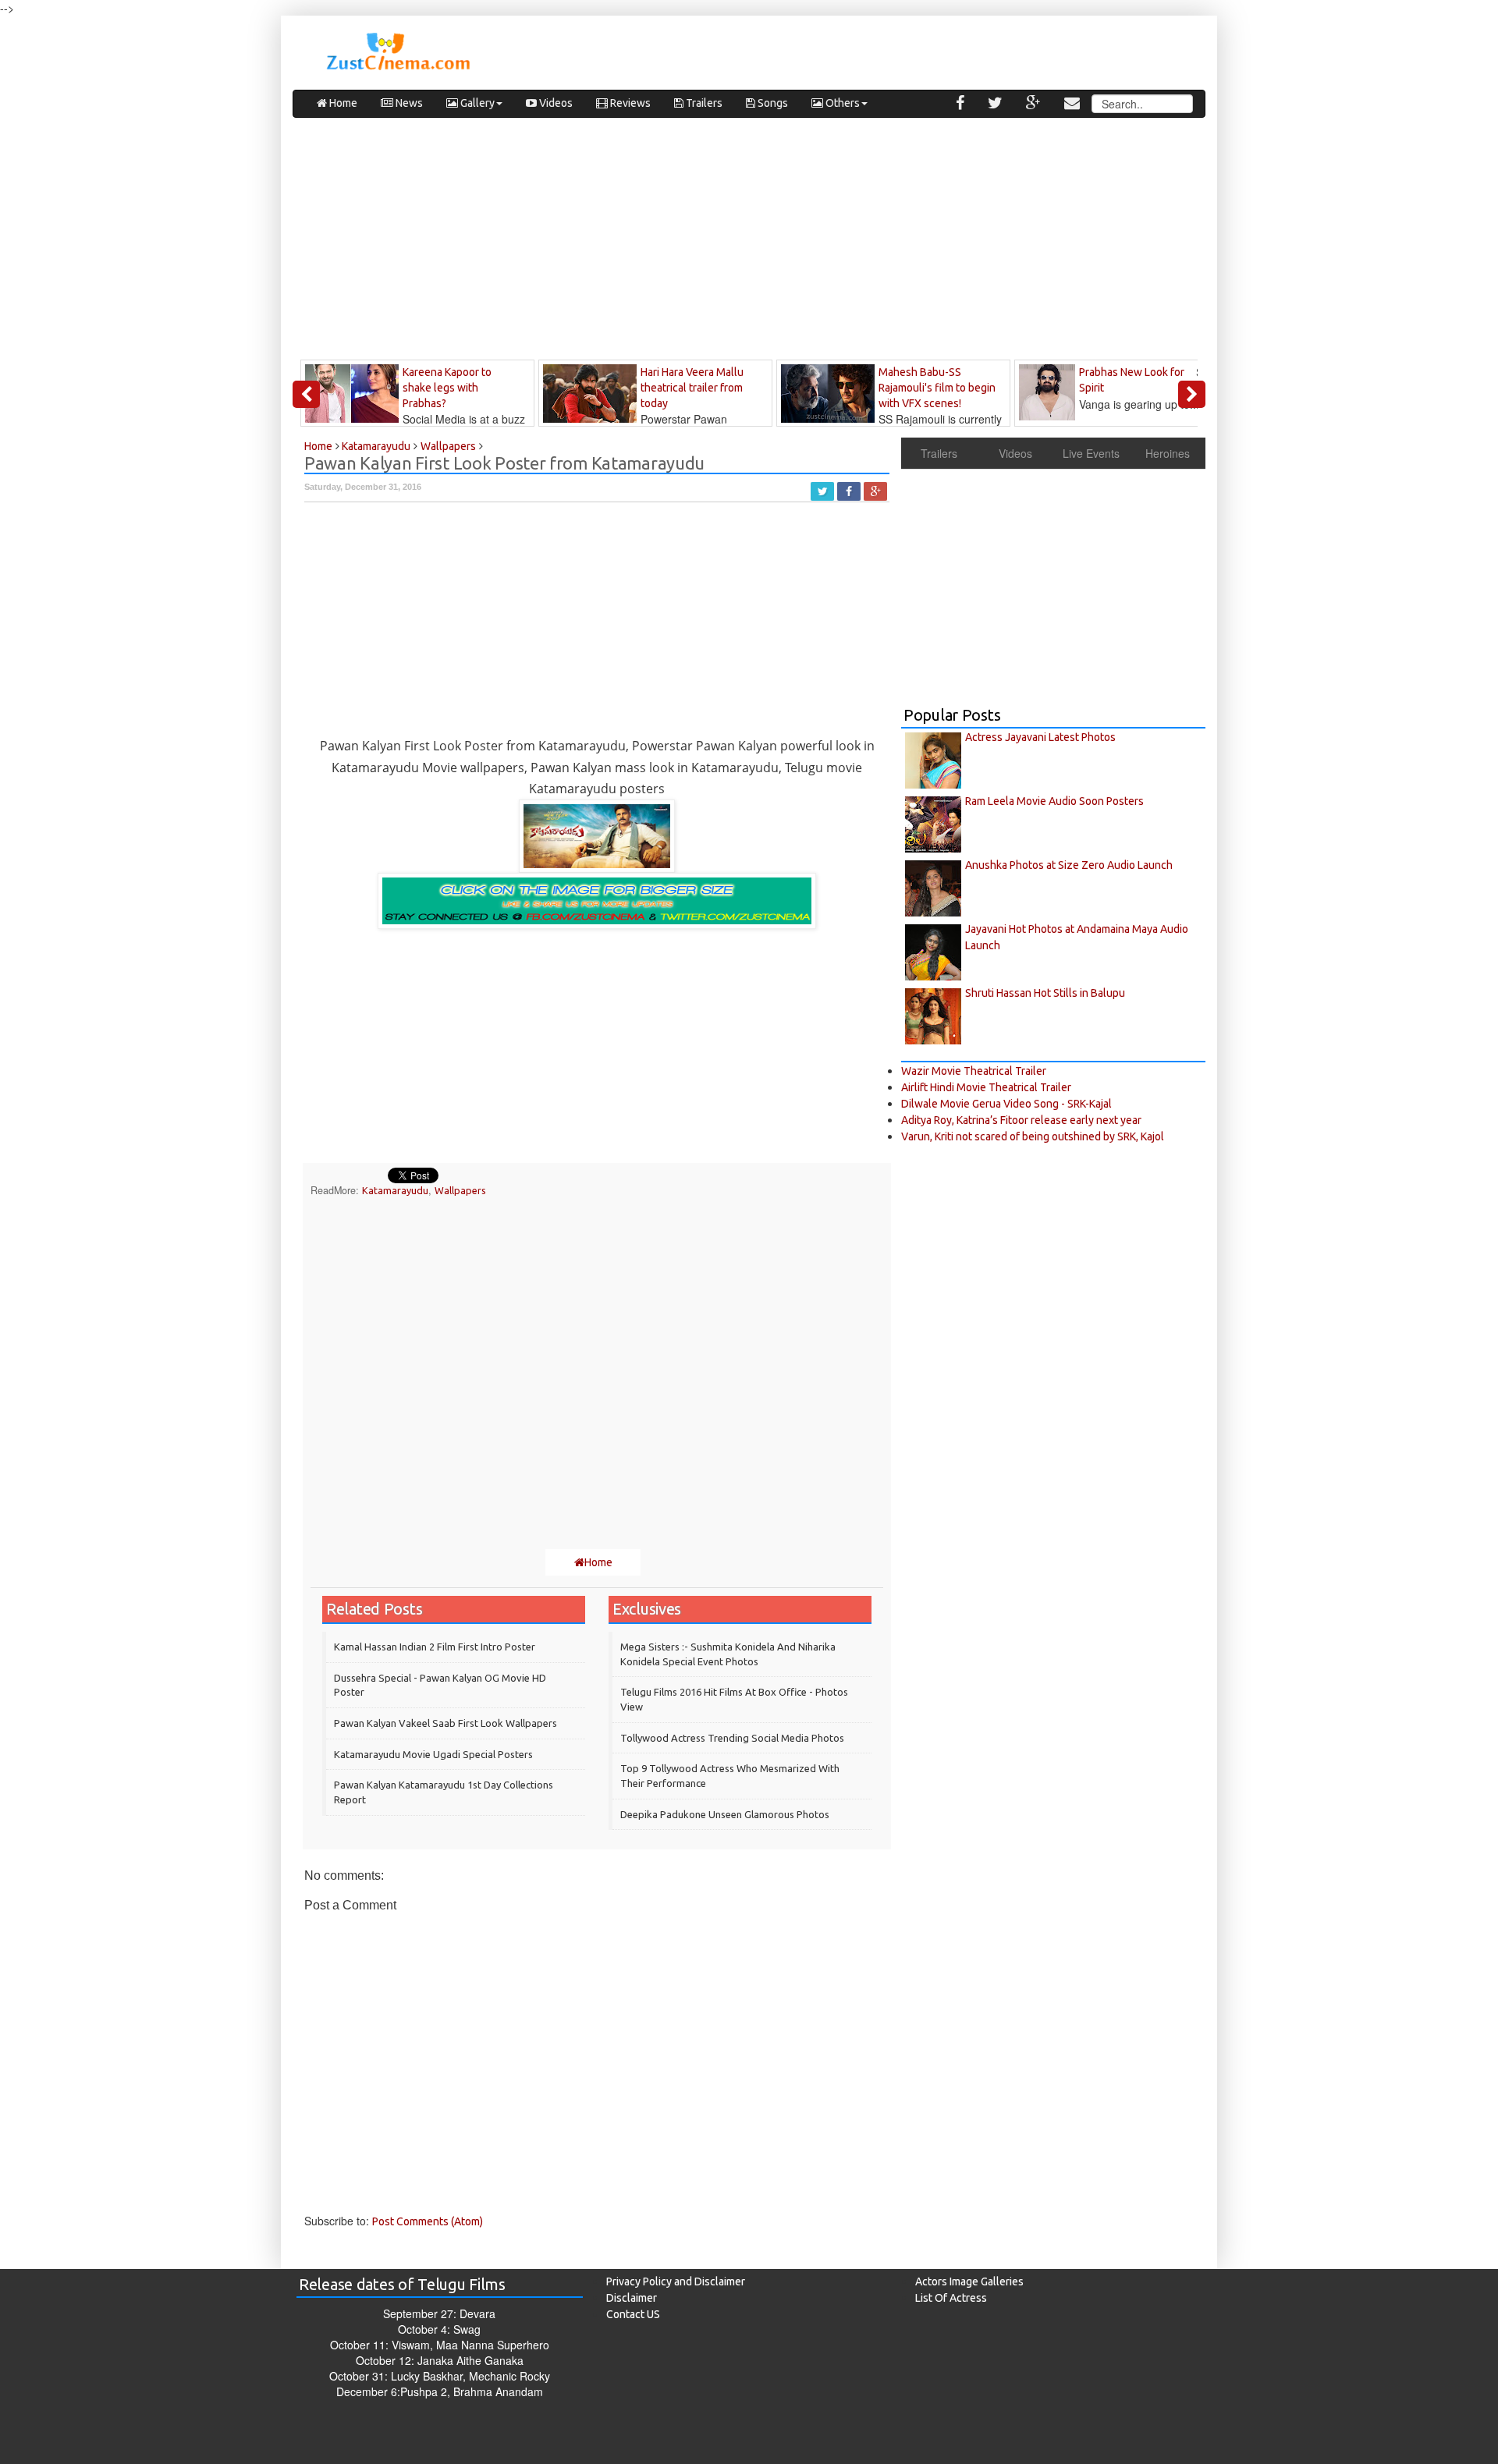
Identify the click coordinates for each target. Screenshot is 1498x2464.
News (408, 103)
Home (342, 103)
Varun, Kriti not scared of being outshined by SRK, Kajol (1033, 1136)
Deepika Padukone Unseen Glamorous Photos (725, 1814)
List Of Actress (951, 2298)
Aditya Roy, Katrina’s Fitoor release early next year (1021, 1120)
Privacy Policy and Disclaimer (676, 2281)
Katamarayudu (395, 1190)
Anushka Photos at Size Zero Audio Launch (1069, 865)
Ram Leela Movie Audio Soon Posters (1054, 801)
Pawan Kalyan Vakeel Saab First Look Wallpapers (445, 1723)
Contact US (633, 2314)
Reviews (629, 103)
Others (841, 103)
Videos (555, 103)
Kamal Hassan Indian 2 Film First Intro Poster (435, 1647)
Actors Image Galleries (969, 2281)
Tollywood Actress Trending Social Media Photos (732, 1738)
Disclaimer (632, 2298)
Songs (772, 103)
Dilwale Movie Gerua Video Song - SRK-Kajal (1006, 1104)
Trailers (703, 103)
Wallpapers (460, 1190)
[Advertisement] (749, 243)
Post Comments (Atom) (428, 2221)
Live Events (1091, 453)
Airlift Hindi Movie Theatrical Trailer (986, 1087)
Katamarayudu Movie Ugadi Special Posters (433, 1754)
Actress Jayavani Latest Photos (1040, 737)
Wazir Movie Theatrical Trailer (974, 1071)
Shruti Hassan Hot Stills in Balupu (1045, 993)
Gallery (476, 103)
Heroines (1168, 453)
